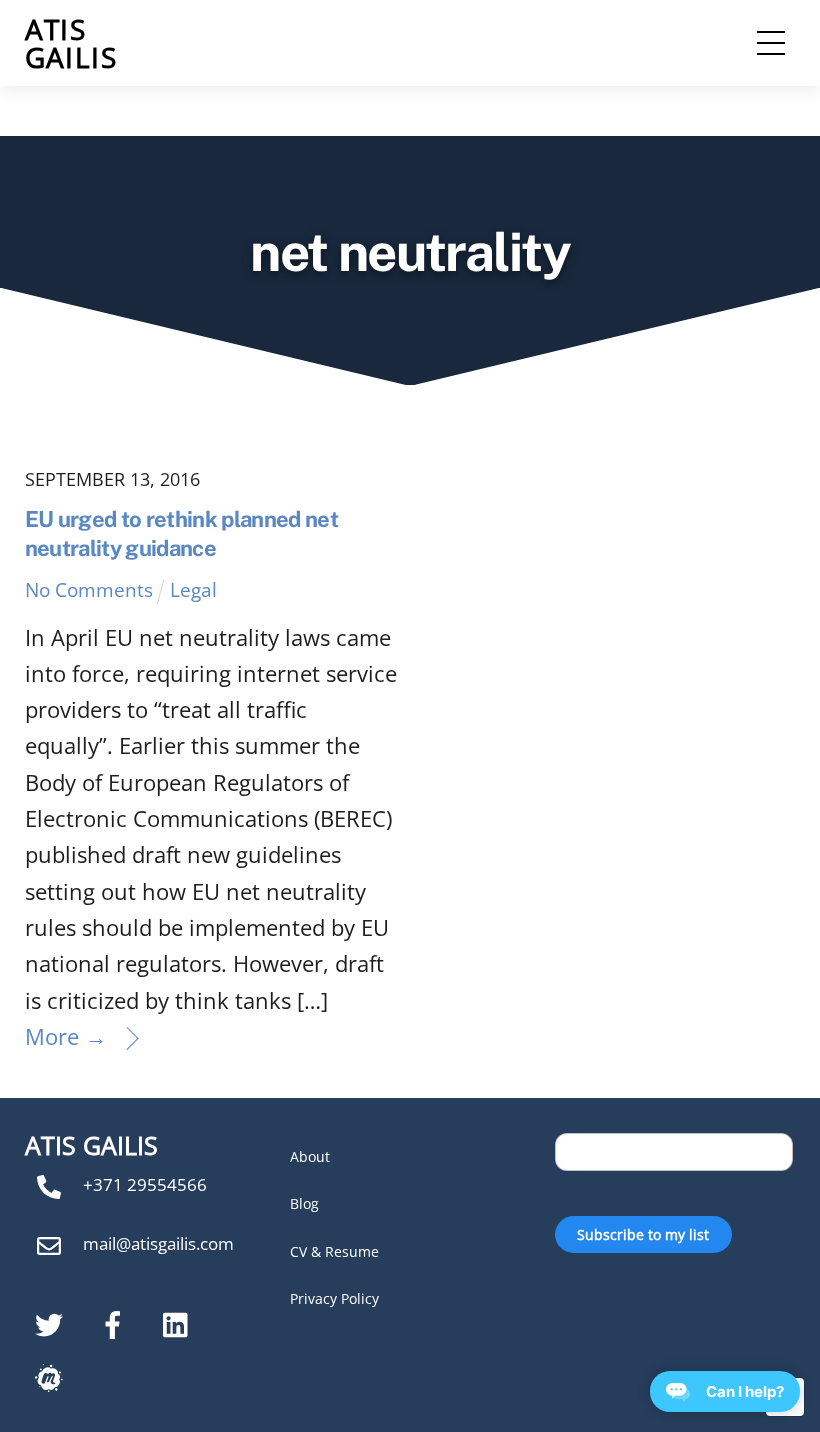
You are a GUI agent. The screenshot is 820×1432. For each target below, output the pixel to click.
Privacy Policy (334, 1298)
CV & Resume (334, 1251)
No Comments (89, 589)
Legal (193, 589)
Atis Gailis (71, 43)
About (310, 1156)
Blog (304, 1203)
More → (66, 1036)
